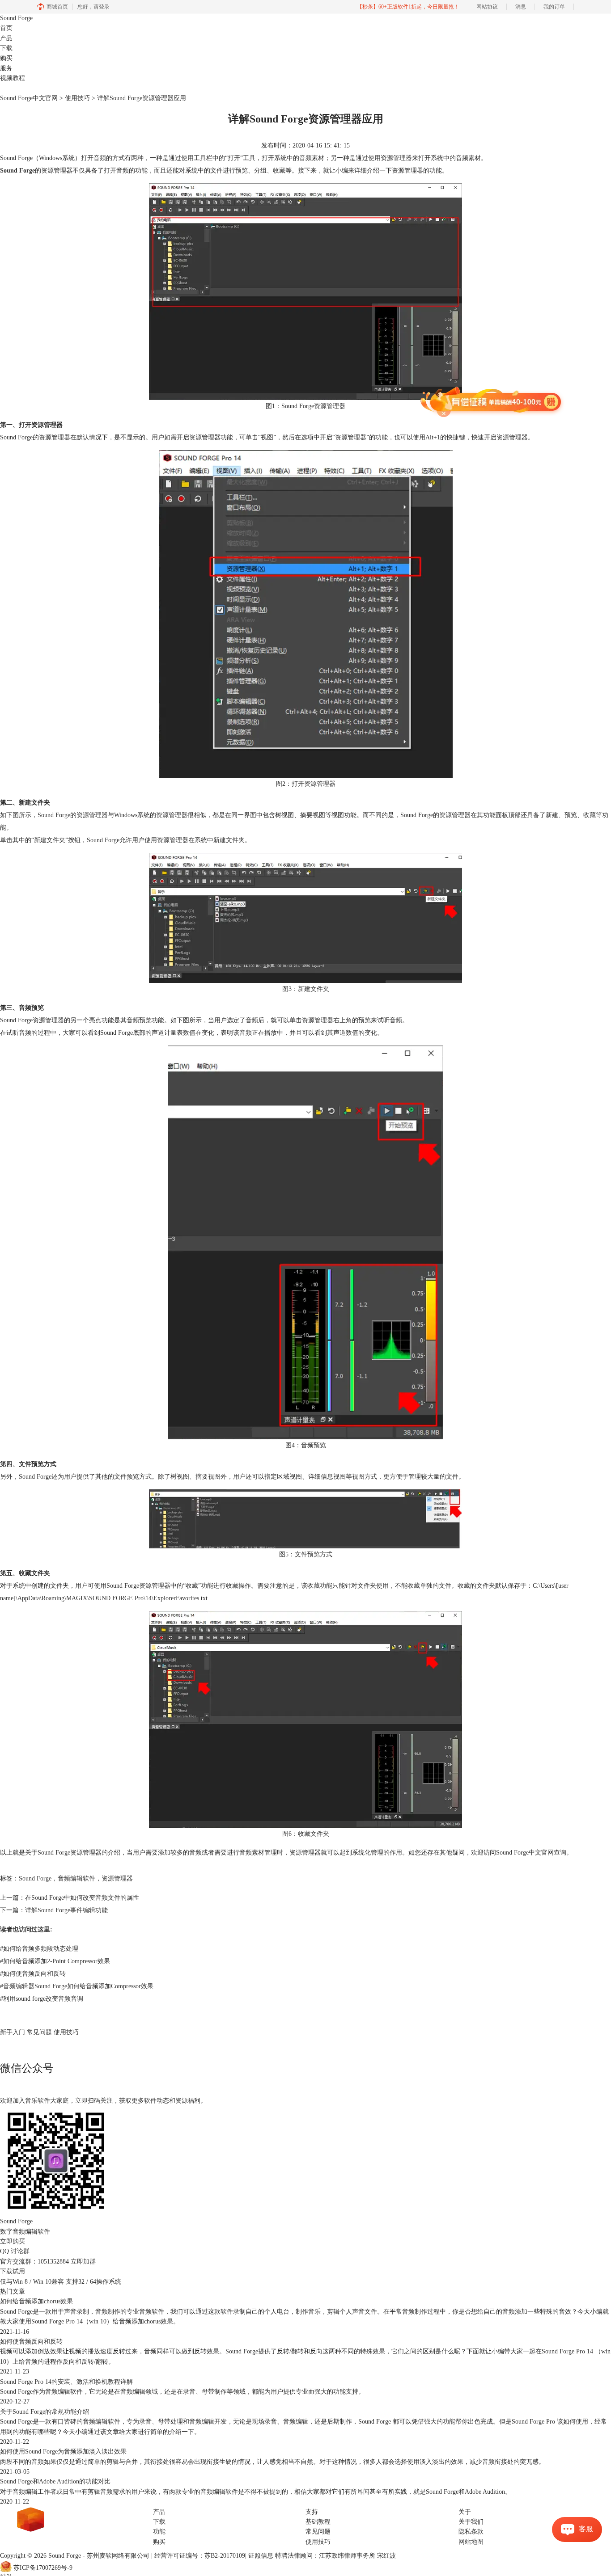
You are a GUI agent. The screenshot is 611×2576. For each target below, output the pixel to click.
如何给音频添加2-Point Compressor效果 (55, 1961)
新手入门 (13, 2032)
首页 (6, 28)
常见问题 (39, 2032)
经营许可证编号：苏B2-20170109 (200, 2556)
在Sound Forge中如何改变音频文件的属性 (82, 1898)
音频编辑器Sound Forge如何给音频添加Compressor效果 (77, 1986)
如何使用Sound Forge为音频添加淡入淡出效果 (63, 2452)
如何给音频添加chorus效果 (36, 2301)
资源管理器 (117, 1878)
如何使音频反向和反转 (33, 1974)
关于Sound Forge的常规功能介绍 (45, 2412)
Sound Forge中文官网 (29, 98)
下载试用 (13, 2271)
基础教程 (318, 2522)
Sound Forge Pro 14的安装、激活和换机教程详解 (66, 2382)
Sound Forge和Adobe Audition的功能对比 (55, 2481)
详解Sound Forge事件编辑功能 (66, 1910)
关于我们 (471, 2522)
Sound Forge (16, 18)
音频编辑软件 (76, 1878)
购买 (6, 58)
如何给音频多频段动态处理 (39, 1949)
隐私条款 (471, 2532)
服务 (6, 68)
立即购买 (13, 2241)
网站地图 (471, 2542)
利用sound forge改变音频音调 (42, 1999)
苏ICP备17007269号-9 (43, 2568)
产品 (6, 38)
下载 (6, 48)
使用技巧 (77, 98)
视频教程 (13, 78)
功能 (159, 2532)
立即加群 (83, 2262)
